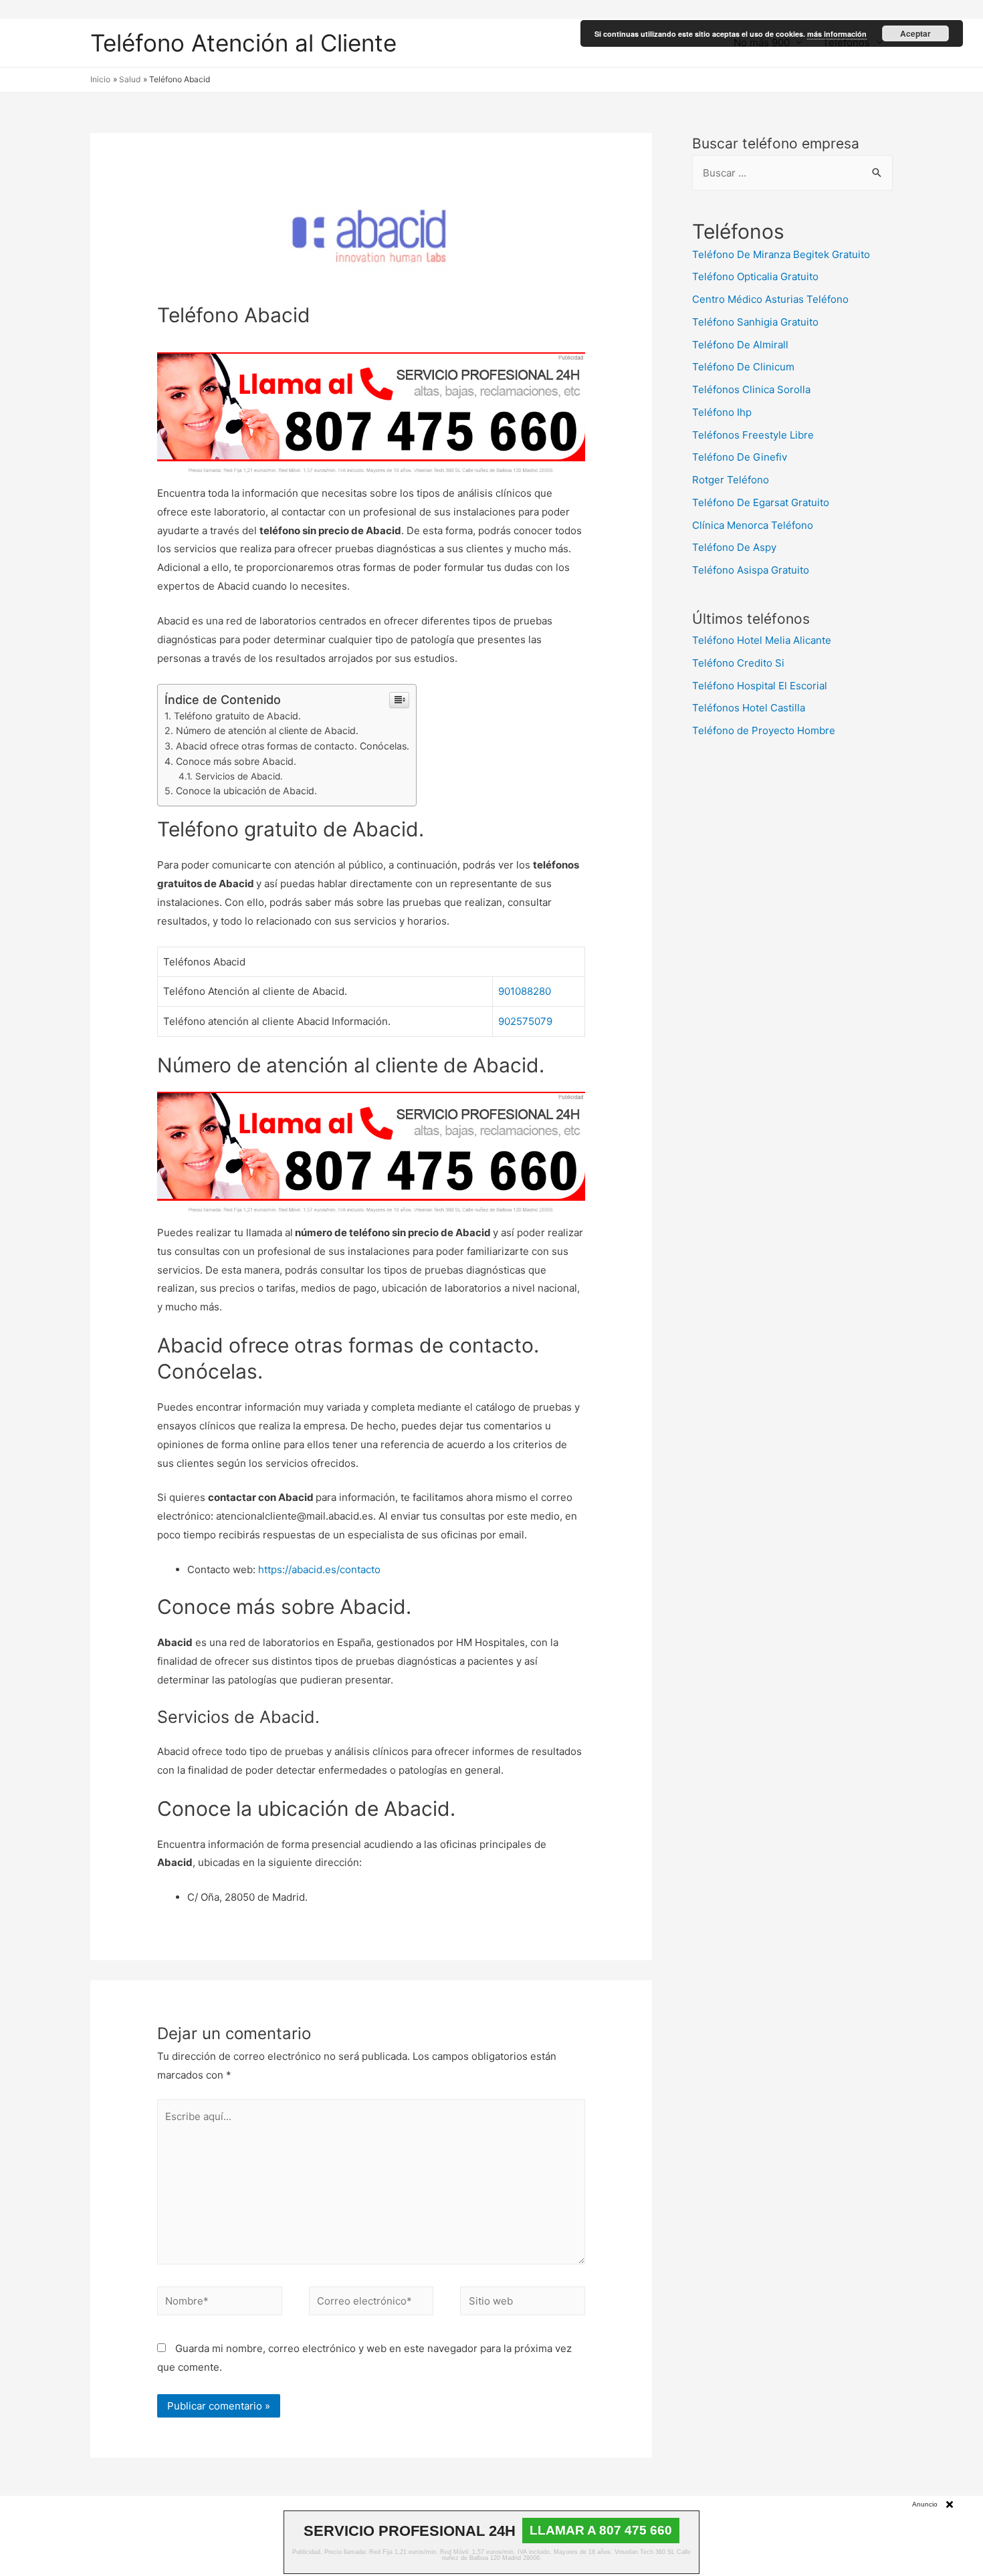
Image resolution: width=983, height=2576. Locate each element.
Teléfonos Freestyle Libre (753, 435)
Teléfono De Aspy (734, 547)
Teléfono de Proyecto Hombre (764, 730)
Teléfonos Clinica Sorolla (751, 389)
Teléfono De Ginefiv (740, 457)
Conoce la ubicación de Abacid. (246, 791)
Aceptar (915, 33)
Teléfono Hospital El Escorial (760, 686)
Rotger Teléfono (731, 480)
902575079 (525, 1021)
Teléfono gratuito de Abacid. (237, 716)
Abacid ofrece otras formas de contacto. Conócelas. (293, 746)
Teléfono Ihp (722, 412)
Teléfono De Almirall (740, 345)
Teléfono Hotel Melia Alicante (762, 640)
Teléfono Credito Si (738, 663)
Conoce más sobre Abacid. (236, 761)
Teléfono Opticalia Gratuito (755, 276)
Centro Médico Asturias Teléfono (770, 299)
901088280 (525, 991)
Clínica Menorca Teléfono (753, 525)
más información (837, 34)
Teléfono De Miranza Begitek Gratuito (781, 254)
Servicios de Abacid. (239, 776)
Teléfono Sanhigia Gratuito (755, 322)
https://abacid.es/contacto (319, 1569)
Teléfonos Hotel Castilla (749, 708)
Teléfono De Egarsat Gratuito (761, 502)
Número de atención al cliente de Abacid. (267, 730)
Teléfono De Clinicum (743, 367)
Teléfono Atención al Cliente (243, 43)
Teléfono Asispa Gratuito (751, 570)
